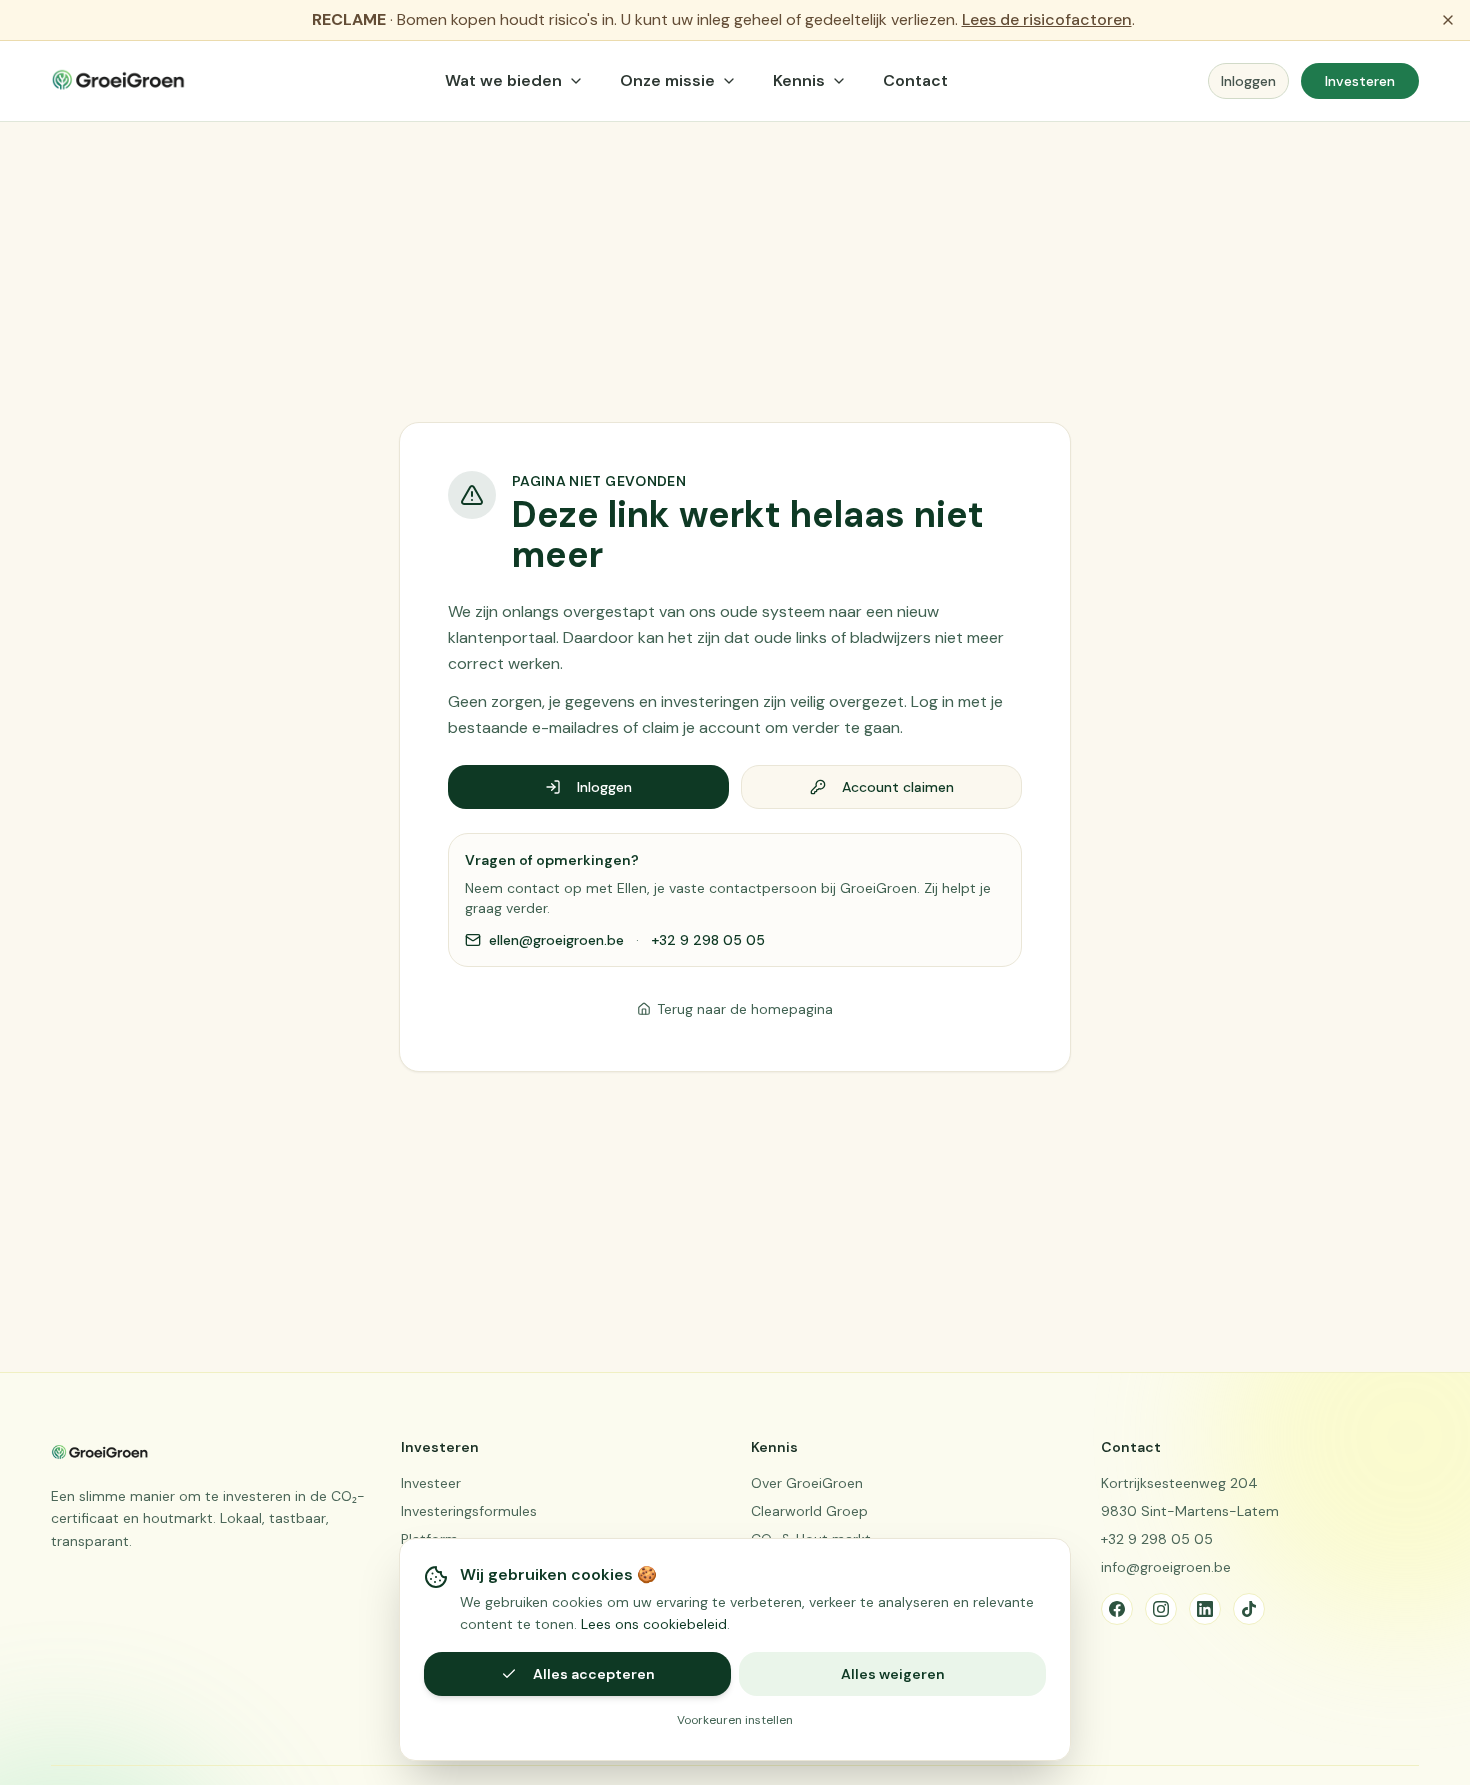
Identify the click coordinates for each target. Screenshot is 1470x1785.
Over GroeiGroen (807, 1483)
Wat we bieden (503, 80)
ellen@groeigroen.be (556, 940)
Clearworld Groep (809, 1511)
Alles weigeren (893, 1674)
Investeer (431, 1483)
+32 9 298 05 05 (708, 940)
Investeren (1360, 81)
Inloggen (1248, 81)
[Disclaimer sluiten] (1448, 20)
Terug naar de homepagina (745, 1009)
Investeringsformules (469, 1511)
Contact (915, 80)
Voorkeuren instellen (735, 1720)
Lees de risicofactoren (1047, 19)
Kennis (799, 80)
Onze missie (667, 80)
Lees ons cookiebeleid (654, 1624)
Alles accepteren (594, 1674)
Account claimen (898, 787)
